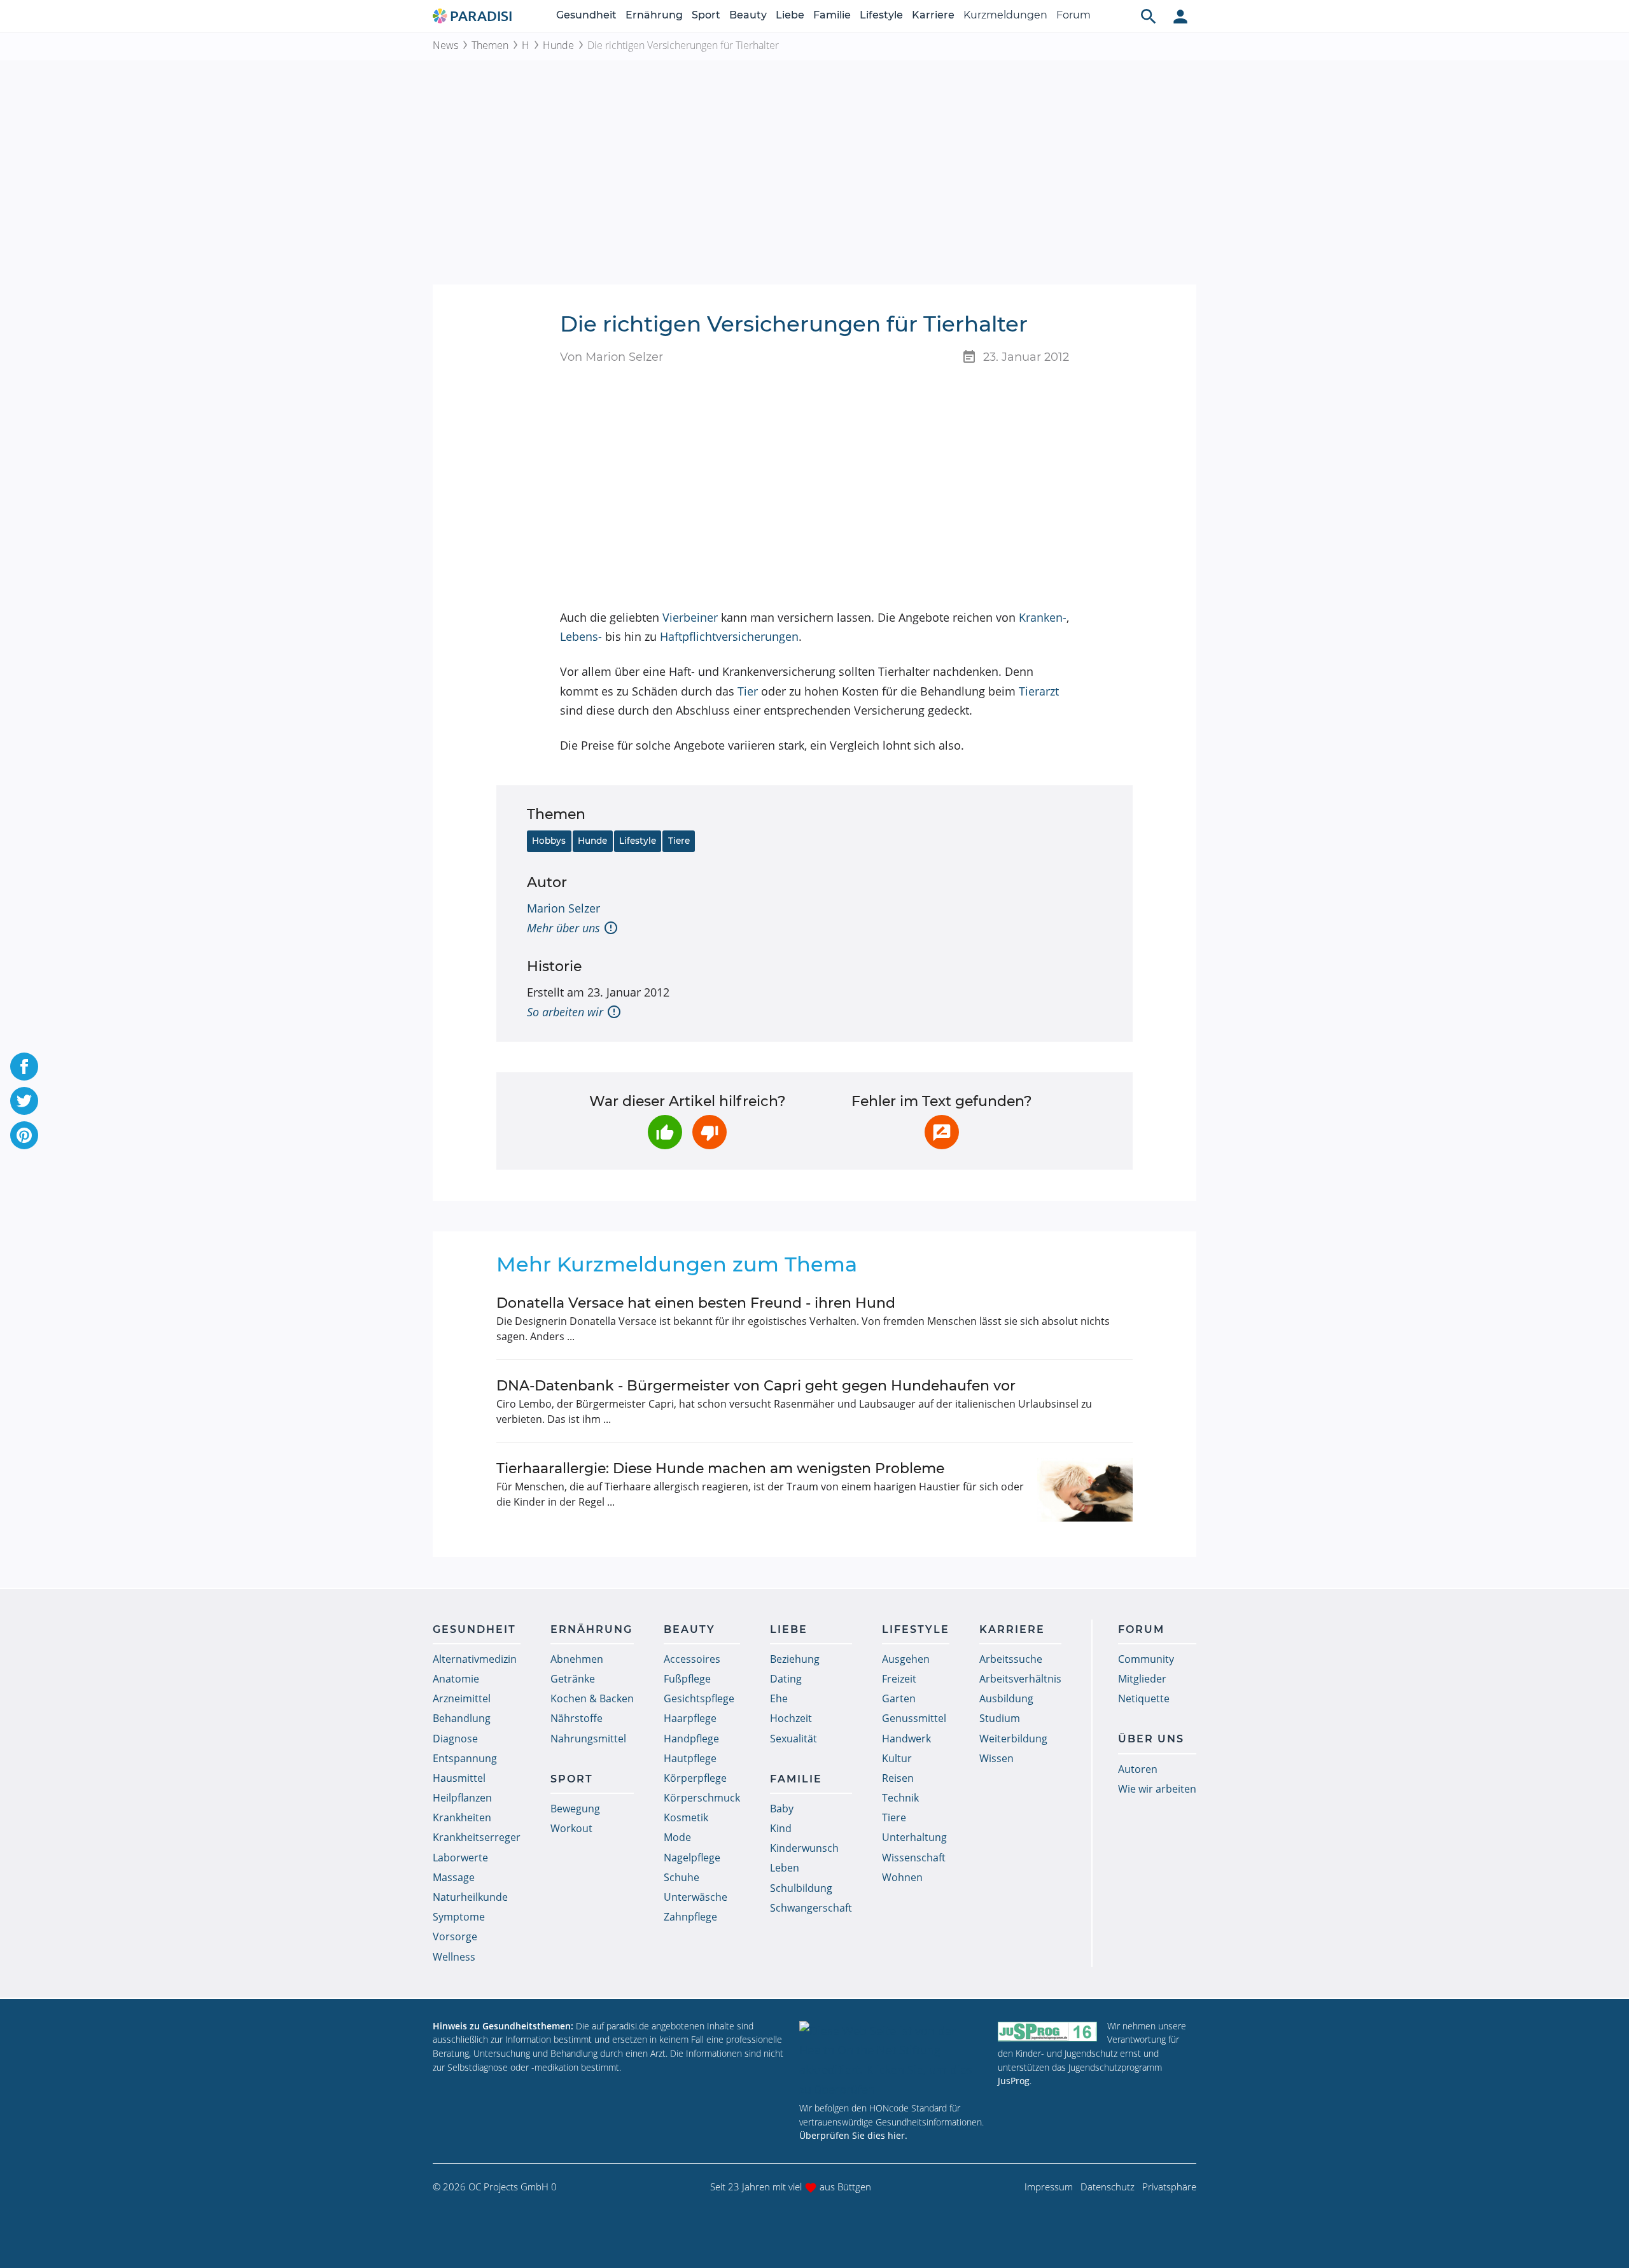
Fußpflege (687, 1679)
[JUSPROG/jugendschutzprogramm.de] (1047, 2032)
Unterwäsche (696, 1897)
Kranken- (1043, 617)
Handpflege (691, 1739)
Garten (899, 1698)
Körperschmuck (702, 1798)
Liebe (790, 15)
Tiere (679, 841)
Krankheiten (462, 1817)
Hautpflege (690, 1758)
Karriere (933, 15)
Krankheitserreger (477, 1837)
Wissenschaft (914, 1858)
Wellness (454, 1957)
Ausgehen (906, 1659)
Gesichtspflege (699, 1698)
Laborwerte (460, 1858)
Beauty (748, 15)
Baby (782, 1809)
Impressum (1049, 2187)
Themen (490, 45)
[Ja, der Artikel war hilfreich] (665, 1132)
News (445, 45)
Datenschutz (1108, 2187)
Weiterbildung (1013, 1739)
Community (1146, 1659)
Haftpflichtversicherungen (729, 636)
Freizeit (899, 1679)
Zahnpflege (690, 1917)
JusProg (1014, 2081)
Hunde (558, 45)
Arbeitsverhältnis (1020, 1679)
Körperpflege (695, 1778)
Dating (786, 1679)
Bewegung (575, 1809)
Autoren (1138, 1769)
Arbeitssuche (1011, 1659)
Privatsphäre (1169, 2187)
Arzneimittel (462, 1698)
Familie (832, 15)
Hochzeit (791, 1718)
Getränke (573, 1679)
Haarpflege (690, 1718)
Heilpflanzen (462, 1798)
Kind (781, 1828)
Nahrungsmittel (588, 1739)
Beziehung (795, 1659)
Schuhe (682, 1877)
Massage (454, 1877)
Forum (1073, 15)
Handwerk (906, 1739)
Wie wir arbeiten (1157, 1789)
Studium (1000, 1718)
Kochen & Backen (592, 1698)
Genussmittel (914, 1718)
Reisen (898, 1778)
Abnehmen (577, 1659)
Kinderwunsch (804, 1848)
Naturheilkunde (470, 1897)
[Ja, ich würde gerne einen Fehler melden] (942, 1132)
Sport (706, 15)
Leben (785, 1868)
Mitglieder (1142, 1679)
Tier (748, 691)
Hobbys (549, 841)
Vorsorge (455, 1936)
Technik (900, 1798)
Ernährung (654, 15)
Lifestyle (881, 15)
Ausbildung (1006, 1698)
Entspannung (465, 1758)
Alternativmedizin (475, 1659)
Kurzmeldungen (1005, 15)
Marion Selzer (563, 908)
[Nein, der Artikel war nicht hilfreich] (710, 1132)
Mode (677, 1837)
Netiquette (1144, 1698)
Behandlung (462, 1718)
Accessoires (692, 1659)
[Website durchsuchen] (1149, 16)
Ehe (779, 1698)
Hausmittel (459, 1778)
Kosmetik (686, 1817)
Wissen (996, 1758)
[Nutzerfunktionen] (1180, 16)
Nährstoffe (577, 1718)
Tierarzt (1039, 691)
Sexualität (794, 1739)
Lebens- (581, 636)
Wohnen (902, 1877)
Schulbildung (801, 1888)
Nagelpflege (692, 1858)
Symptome (459, 1917)
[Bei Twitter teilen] (24, 1101)
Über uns (1151, 1739)
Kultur (897, 1758)
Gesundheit (586, 15)
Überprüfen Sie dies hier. (853, 2135)
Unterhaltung (914, 1837)
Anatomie (456, 1679)
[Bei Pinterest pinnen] (24, 1135)
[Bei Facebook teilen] (24, 1067)
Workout (571, 1828)
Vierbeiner (690, 617)
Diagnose (455, 1739)
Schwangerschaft (811, 1908)
